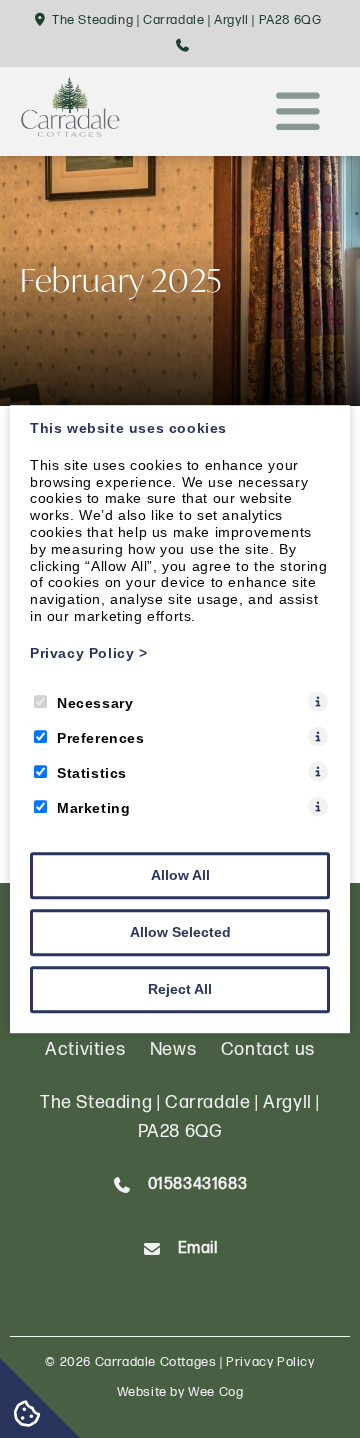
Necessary (95, 703)
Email (198, 1248)
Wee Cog (215, 1392)
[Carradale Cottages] (70, 131)
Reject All (180, 989)
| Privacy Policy (267, 1362)
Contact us (268, 1049)
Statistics (92, 773)
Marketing (93, 808)
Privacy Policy (89, 653)
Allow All (180, 875)
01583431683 (198, 1184)
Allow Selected (180, 932)
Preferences (101, 738)
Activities (85, 1049)
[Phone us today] (183, 46)
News (173, 1049)
